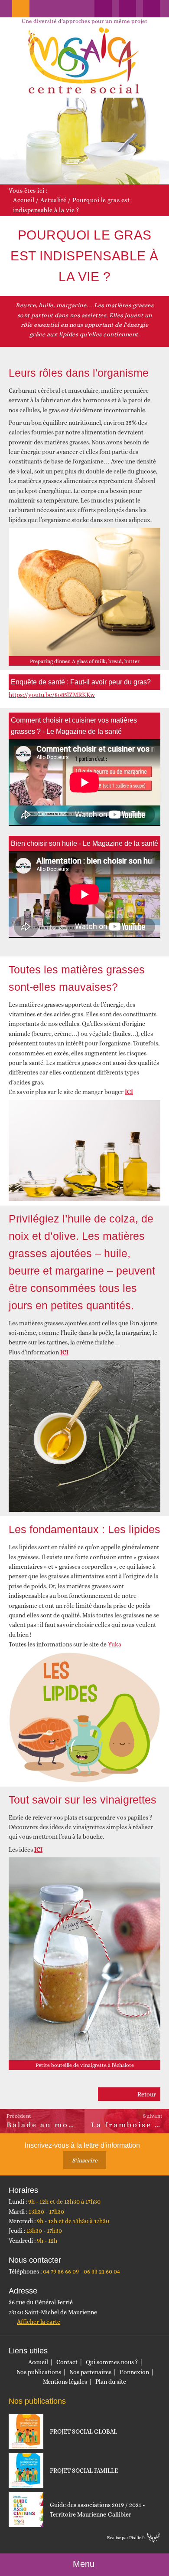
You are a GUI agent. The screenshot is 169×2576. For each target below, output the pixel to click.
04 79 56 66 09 (61, 2271)
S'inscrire (85, 2160)
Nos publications (39, 2372)
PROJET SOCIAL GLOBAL (83, 2431)
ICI (64, 1352)
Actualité (54, 200)
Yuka (115, 1644)
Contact (67, 2362)
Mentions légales (65, 2382)
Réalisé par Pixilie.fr (126, 2538)
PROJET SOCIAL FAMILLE (84, 2471)
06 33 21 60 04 (102, 2271)
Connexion (134, 2372)
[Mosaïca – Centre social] (84, 61)
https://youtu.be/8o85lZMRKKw (52, 695)
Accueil (24, 200)
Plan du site (111, 2382)
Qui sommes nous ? (112, 2362)
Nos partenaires (90, 2372)
